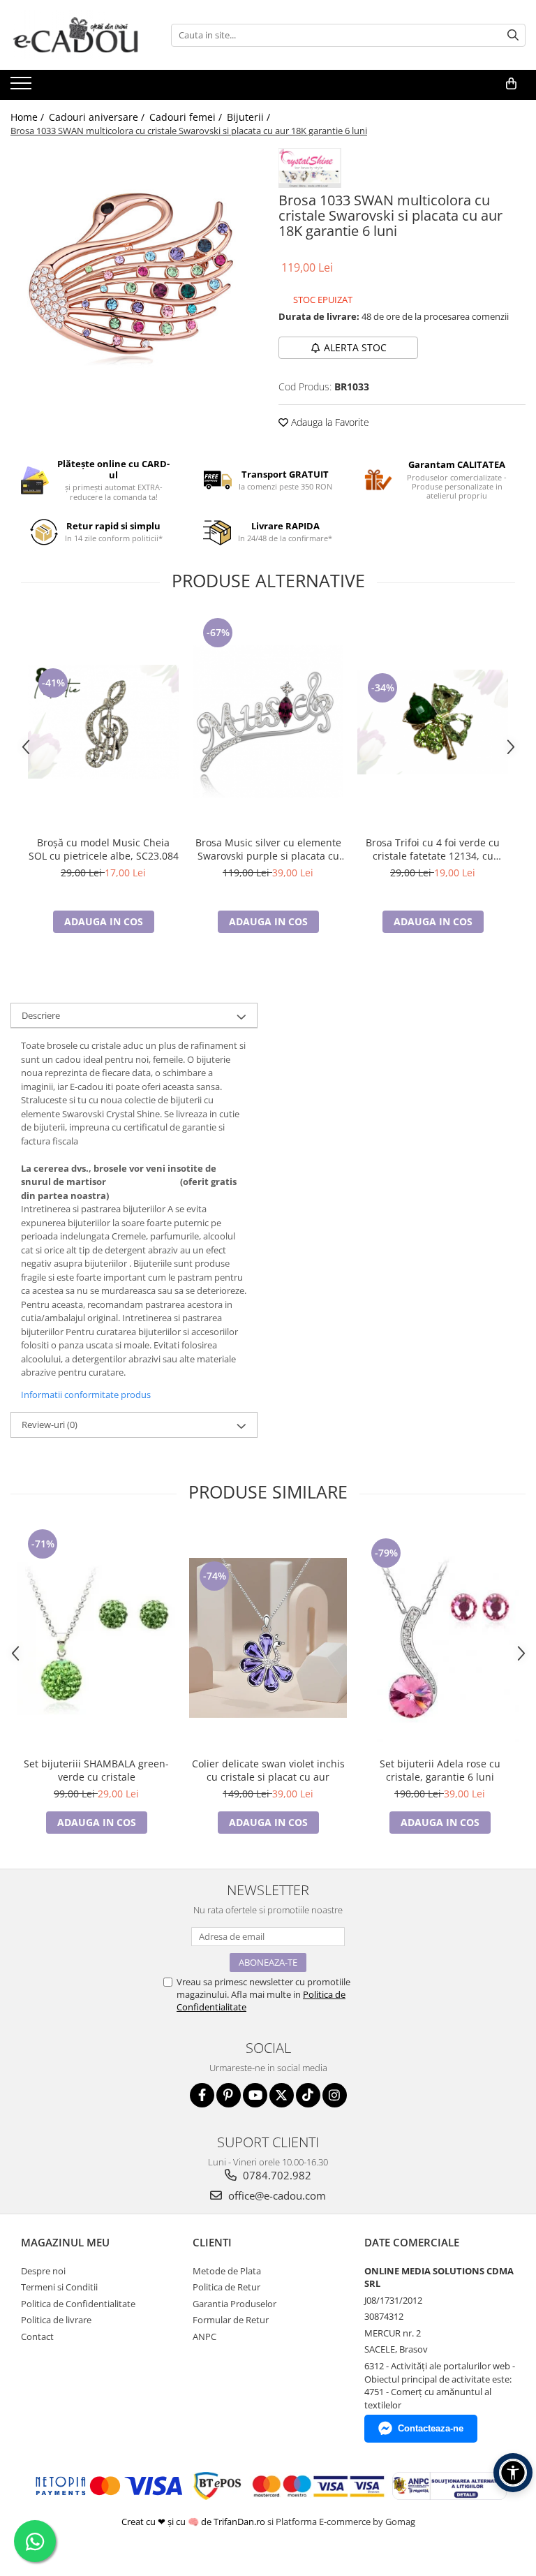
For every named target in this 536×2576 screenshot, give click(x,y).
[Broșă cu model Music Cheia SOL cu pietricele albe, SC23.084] (103, 722)
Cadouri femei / (187, 117)
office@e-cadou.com (276, 2195)
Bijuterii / (250, 117)
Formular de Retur (231, 2320)
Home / (29, 117)
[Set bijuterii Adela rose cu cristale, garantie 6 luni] (440, 1638)
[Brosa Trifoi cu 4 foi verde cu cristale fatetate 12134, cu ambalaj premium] (433, 722)
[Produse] (23, 87)
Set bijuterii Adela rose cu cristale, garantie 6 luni (440, 1770)
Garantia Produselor (234, 2304)
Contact (37, 2336)
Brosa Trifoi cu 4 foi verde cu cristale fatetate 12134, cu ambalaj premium (433, 849)
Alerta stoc (355, 347)
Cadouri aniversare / (98, 117)
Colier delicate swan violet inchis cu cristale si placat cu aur (268, 1770)
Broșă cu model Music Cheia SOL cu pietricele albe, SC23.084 (104, 849)
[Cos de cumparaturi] (511, 84)
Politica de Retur (226, 2287)
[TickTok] (308, 2095)
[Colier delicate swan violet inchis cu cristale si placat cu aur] (268, 1638)
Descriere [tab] (41, 1015)
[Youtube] (255, 2095)
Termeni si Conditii (59, 2287)
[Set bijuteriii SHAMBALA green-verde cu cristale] (96, 1638)
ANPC (204, 2336)
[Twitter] (282, 2095)
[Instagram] (335, 2095)
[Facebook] (202, 2095)
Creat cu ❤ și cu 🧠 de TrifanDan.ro (194, 2522)
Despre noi (43, 2271)
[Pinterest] (229, 2095)
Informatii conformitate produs (86, 1394)
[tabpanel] (134, 263)
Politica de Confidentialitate (78, 2304)
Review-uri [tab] (50, 1425)
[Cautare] (513, 35)
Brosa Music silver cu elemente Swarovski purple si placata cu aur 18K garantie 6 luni (268, 849)
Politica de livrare (56, 2320)
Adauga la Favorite (329, 422)
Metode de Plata (227, 2271)
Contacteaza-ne (431, 2428)
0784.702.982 (276, 2175)
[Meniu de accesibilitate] (513, 2473)
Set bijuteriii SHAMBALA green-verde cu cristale (96, 1770)
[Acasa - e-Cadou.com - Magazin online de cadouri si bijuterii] (80, 35)
